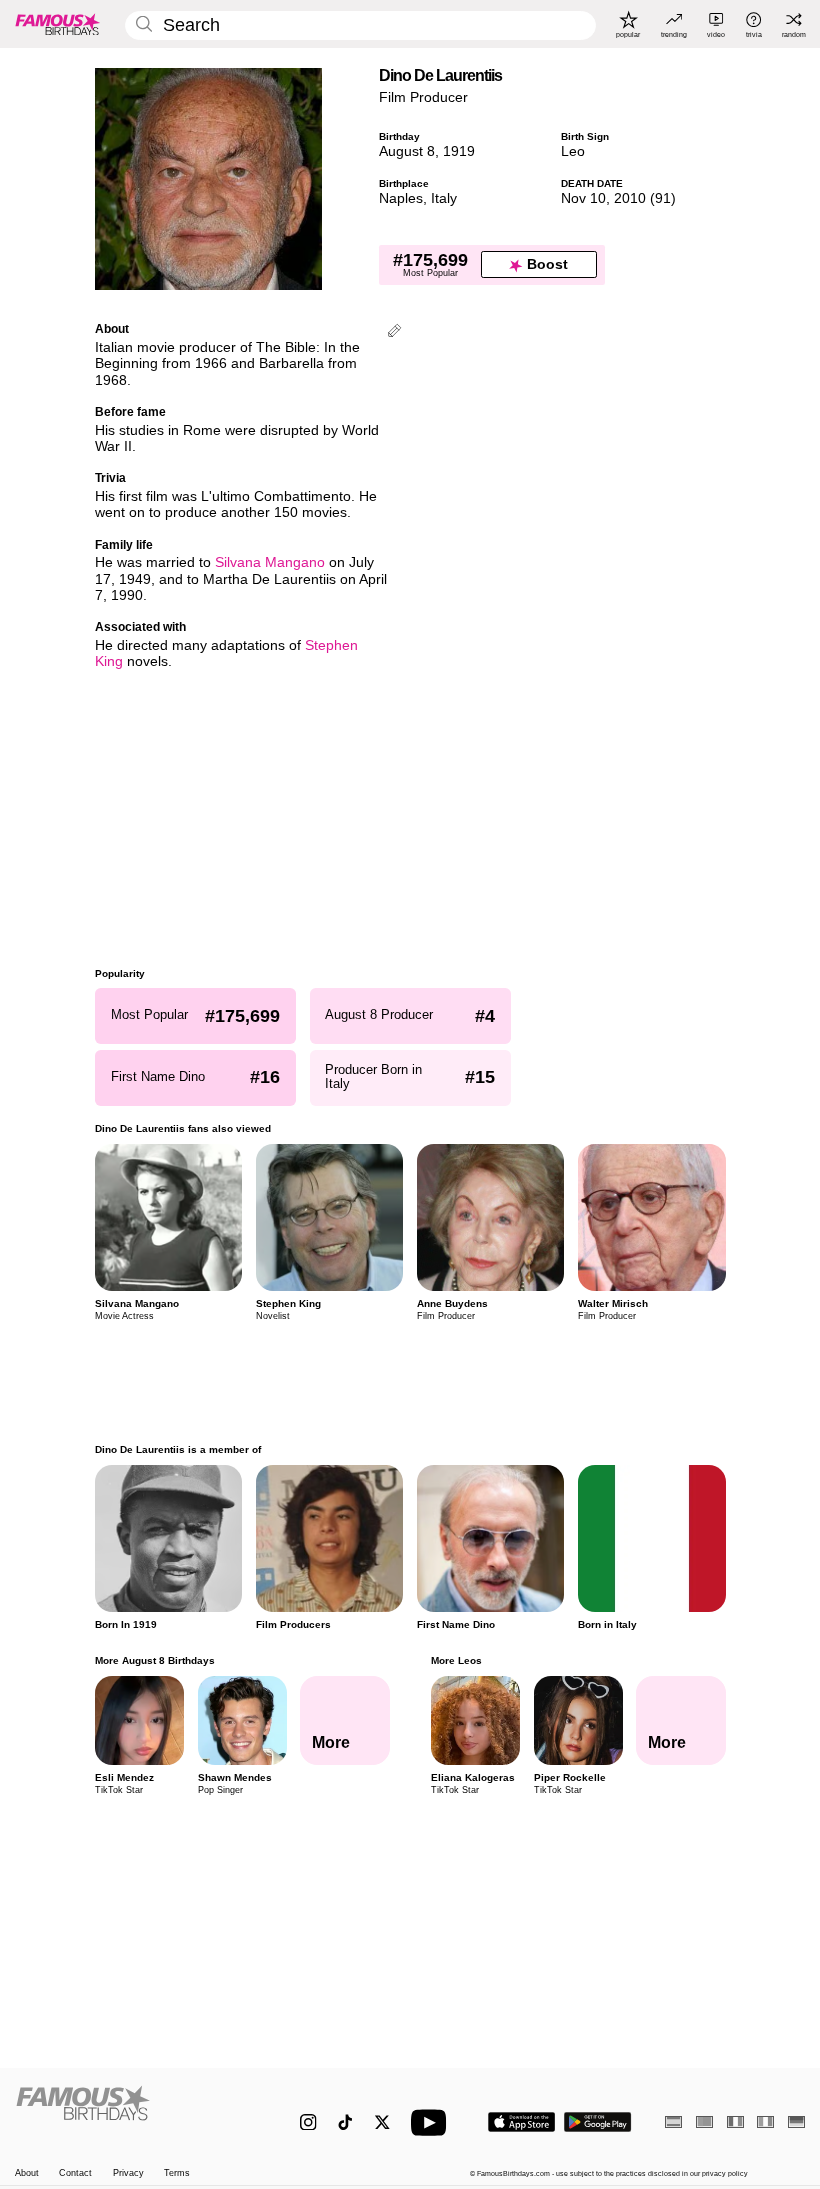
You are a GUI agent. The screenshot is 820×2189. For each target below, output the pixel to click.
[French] (735, 2121)
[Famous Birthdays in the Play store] (598, 2122)
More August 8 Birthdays (155, 1660)
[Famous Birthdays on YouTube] (433, 2122)
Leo (573, 151)
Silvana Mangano (270, 562)
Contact (75, 2173)
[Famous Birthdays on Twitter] (382, 2122)
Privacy (128, 2173)
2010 (630, 198)
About (27, 2173)
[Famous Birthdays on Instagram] (308, 2122)
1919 (459, 151)
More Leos (455, 1660)
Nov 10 (583, 198)
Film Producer (423, 97)
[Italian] (765, 2121)
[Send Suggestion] (394, 332)
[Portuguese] (704, 2121)
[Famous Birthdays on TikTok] (345, 2122)
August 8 (407, 151)
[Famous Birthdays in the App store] (521, 2122)
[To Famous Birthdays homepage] (58, 24)
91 (663, 198)
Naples (401, 198)
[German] (796, 2121)
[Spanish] (673, 2121)
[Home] (134, 2112)
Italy (444, 198)
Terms (177, 2173)
